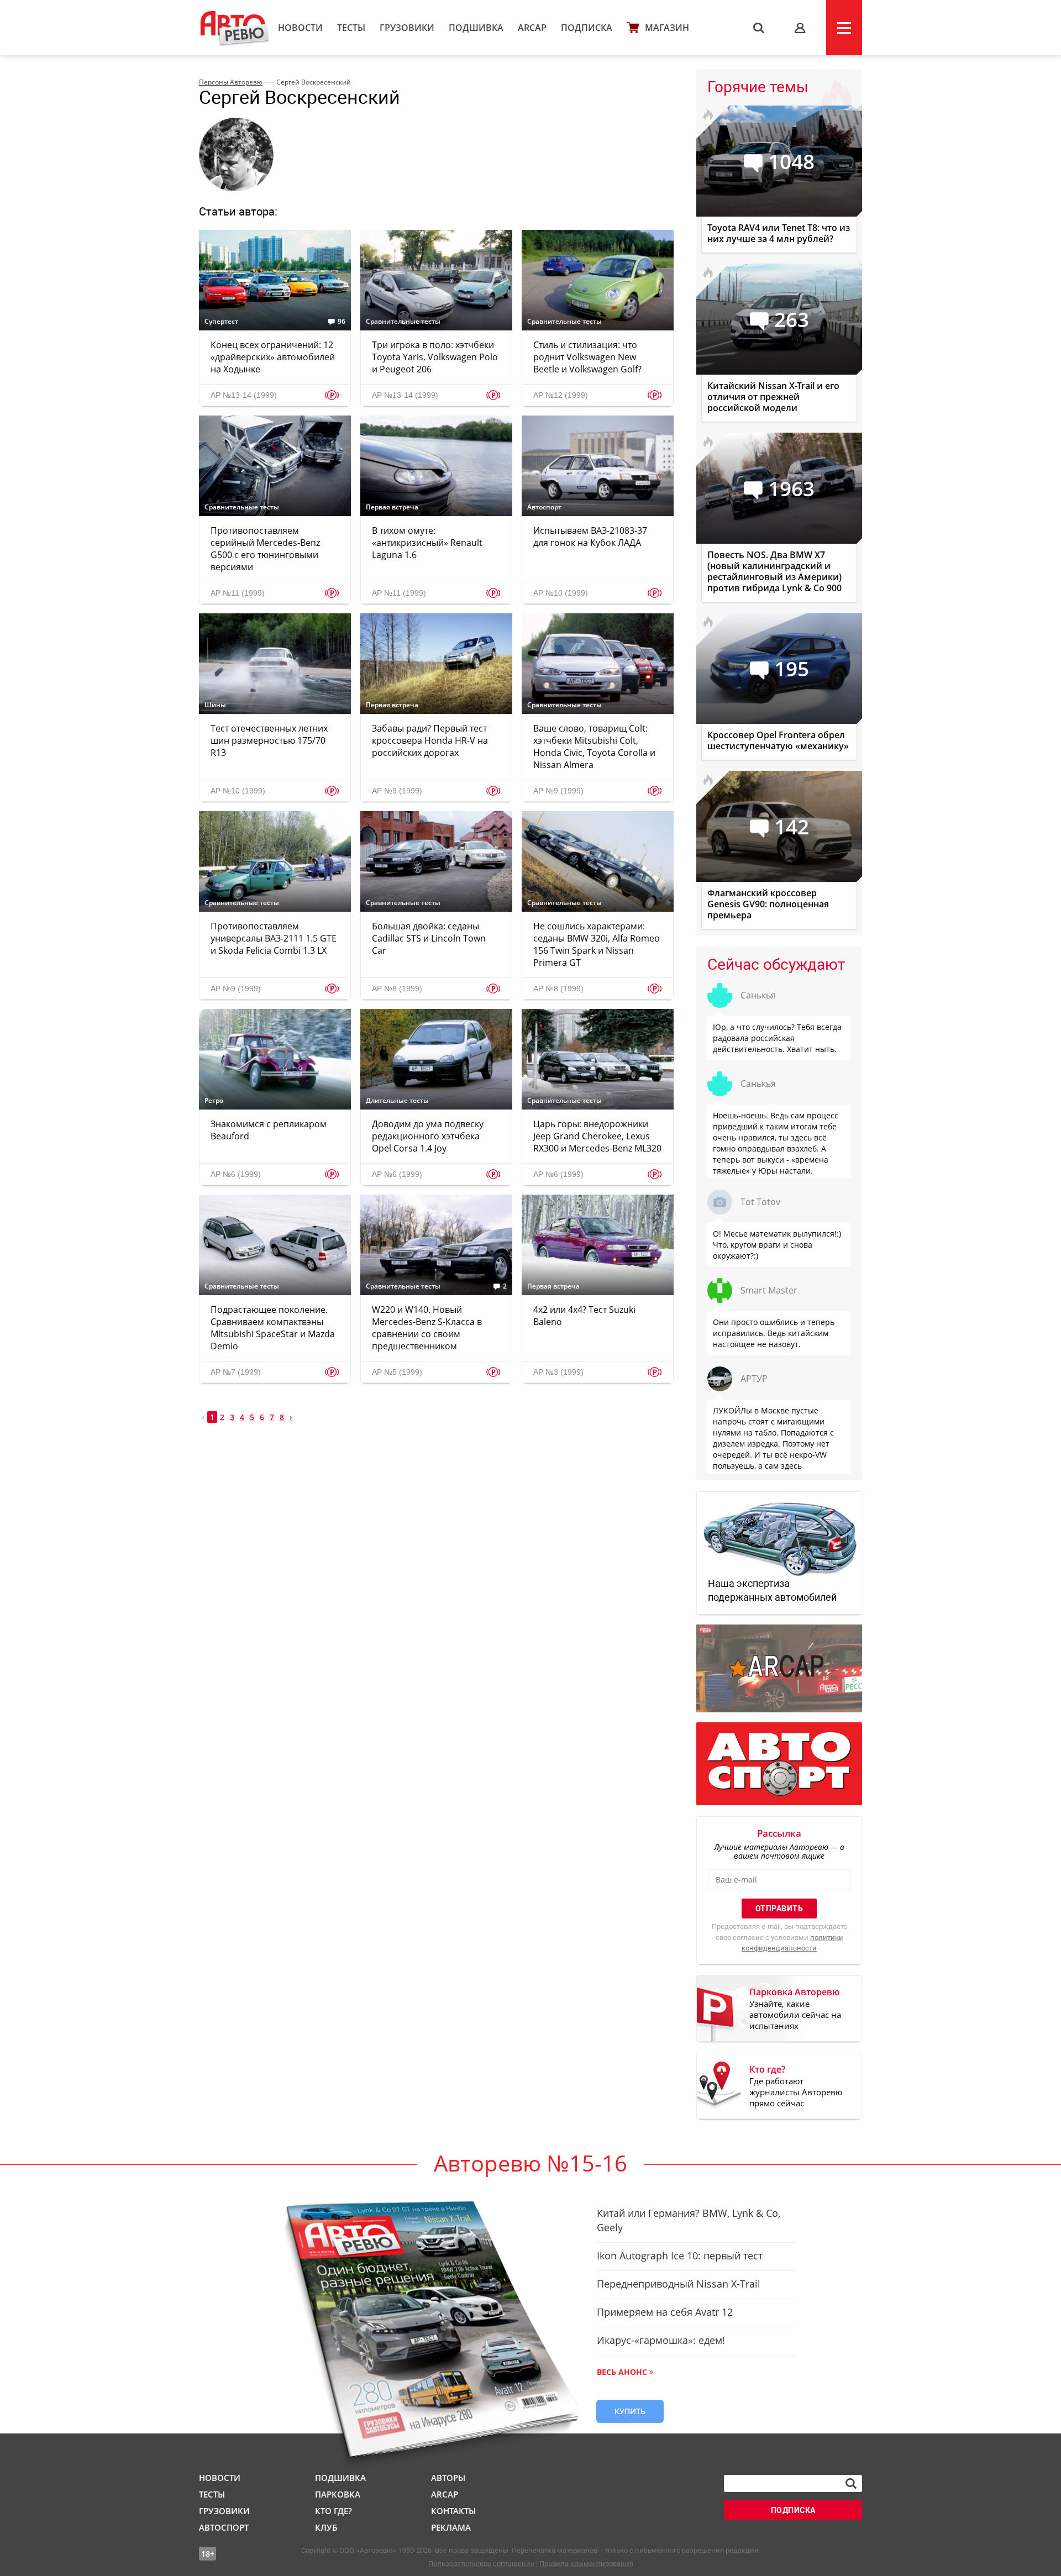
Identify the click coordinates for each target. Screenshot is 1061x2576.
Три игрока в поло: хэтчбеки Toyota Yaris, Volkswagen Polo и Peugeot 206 (435, 357)
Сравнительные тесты (403, 322)
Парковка (338, 2494)
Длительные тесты (397, 1101)
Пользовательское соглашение (481, 2564)
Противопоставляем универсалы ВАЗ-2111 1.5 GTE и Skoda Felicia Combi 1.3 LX (274, 938)
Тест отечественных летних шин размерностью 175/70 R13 (269, 740)
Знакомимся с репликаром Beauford (269, 1130)
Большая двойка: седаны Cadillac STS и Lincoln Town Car (429, 938)
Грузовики (407, 28)
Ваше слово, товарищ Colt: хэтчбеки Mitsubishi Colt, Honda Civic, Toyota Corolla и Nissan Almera (594, 746)
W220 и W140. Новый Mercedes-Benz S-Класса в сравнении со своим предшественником (427, 1328)
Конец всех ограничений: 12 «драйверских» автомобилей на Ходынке (273, 357)
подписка (793, 2510)
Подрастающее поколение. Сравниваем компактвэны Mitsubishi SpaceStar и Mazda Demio (273, 1328)
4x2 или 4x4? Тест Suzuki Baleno (584, 1316)
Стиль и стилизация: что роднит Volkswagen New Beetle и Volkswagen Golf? (587, 357)
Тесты (351, 28)
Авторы (448, 2478)
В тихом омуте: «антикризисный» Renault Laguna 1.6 (427, 543)
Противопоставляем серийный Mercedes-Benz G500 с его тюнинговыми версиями (265, 549)
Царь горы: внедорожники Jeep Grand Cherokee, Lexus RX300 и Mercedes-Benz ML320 (597, 1136)
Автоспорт (544, 507)
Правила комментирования (586, 2564)
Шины (215, 705)
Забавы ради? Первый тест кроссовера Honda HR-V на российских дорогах (430, 740)
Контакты (453, 2511)
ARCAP (532, 28)
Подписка (587, 28)
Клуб (326, 2527)
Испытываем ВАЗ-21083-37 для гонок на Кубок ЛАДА (590, 537)
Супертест (221, 322)
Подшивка (476, 28)
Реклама (451, 2527)
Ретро (214, 1101)
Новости (300, 28)
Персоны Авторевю (231, 82)
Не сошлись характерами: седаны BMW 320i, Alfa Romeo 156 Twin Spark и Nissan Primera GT (597, 944)
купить (630, 2411)
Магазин (667, 28)
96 (342, 322)
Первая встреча (392, 507)
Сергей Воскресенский (314, 82)
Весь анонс (622, 2372)
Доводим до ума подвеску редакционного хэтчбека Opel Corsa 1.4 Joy (428, 1136)
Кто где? (333, 2511)
